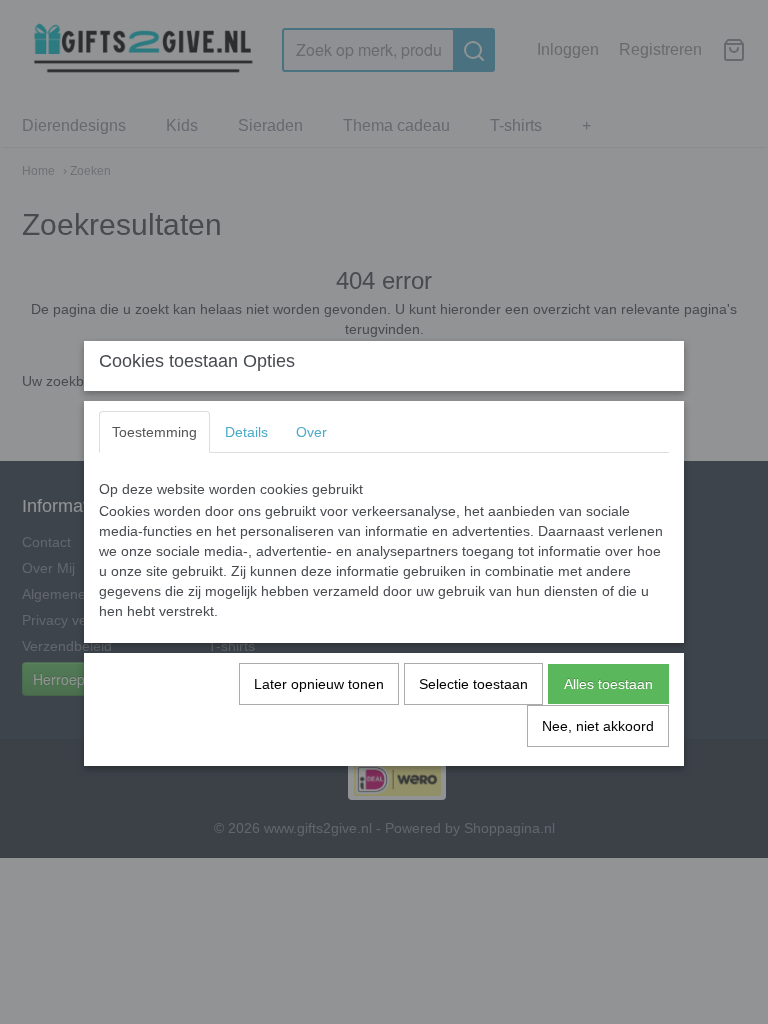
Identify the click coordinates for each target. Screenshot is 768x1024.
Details (246, 432)
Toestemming (154, 432)
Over (311, 432)
